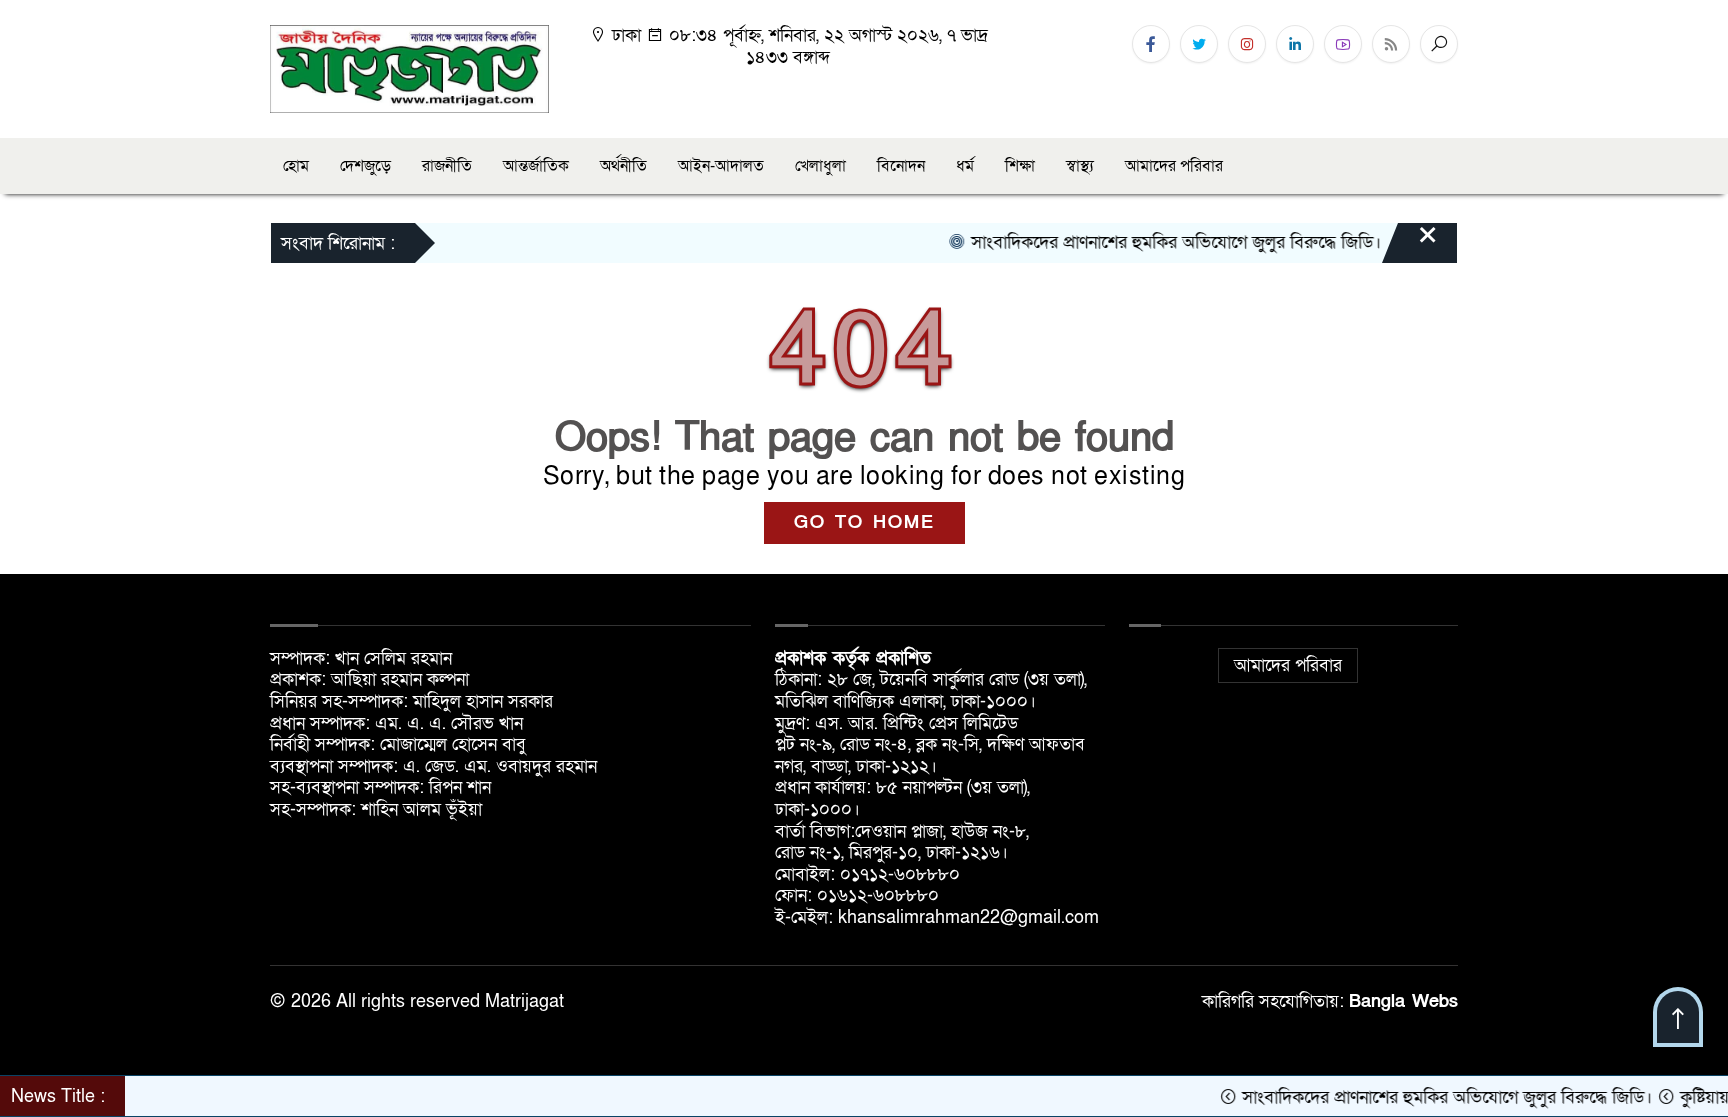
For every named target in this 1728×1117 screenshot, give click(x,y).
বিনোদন (901, 166)
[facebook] (1151, 44)
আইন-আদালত (721, 166)
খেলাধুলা (820, 166)
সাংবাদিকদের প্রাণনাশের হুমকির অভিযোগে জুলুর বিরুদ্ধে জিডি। (1148, 242)
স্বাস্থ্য (1080, 166)
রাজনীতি (447, 166)
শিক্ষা (1020, 166)
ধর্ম (965, 166)
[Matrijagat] (409, 67)
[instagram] (1247, 44)
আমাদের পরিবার (1174, 166)
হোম (296, 166)
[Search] (1439, 44)
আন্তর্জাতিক (536, 166)
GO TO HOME (864, 522)
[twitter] (1199, 44)
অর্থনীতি (623, 166)
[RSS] (1391, 44)
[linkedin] (1295, 44)
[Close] (1410, 245)
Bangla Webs (1403, 1001)
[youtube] (1343, 44)
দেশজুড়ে (365, 166)
